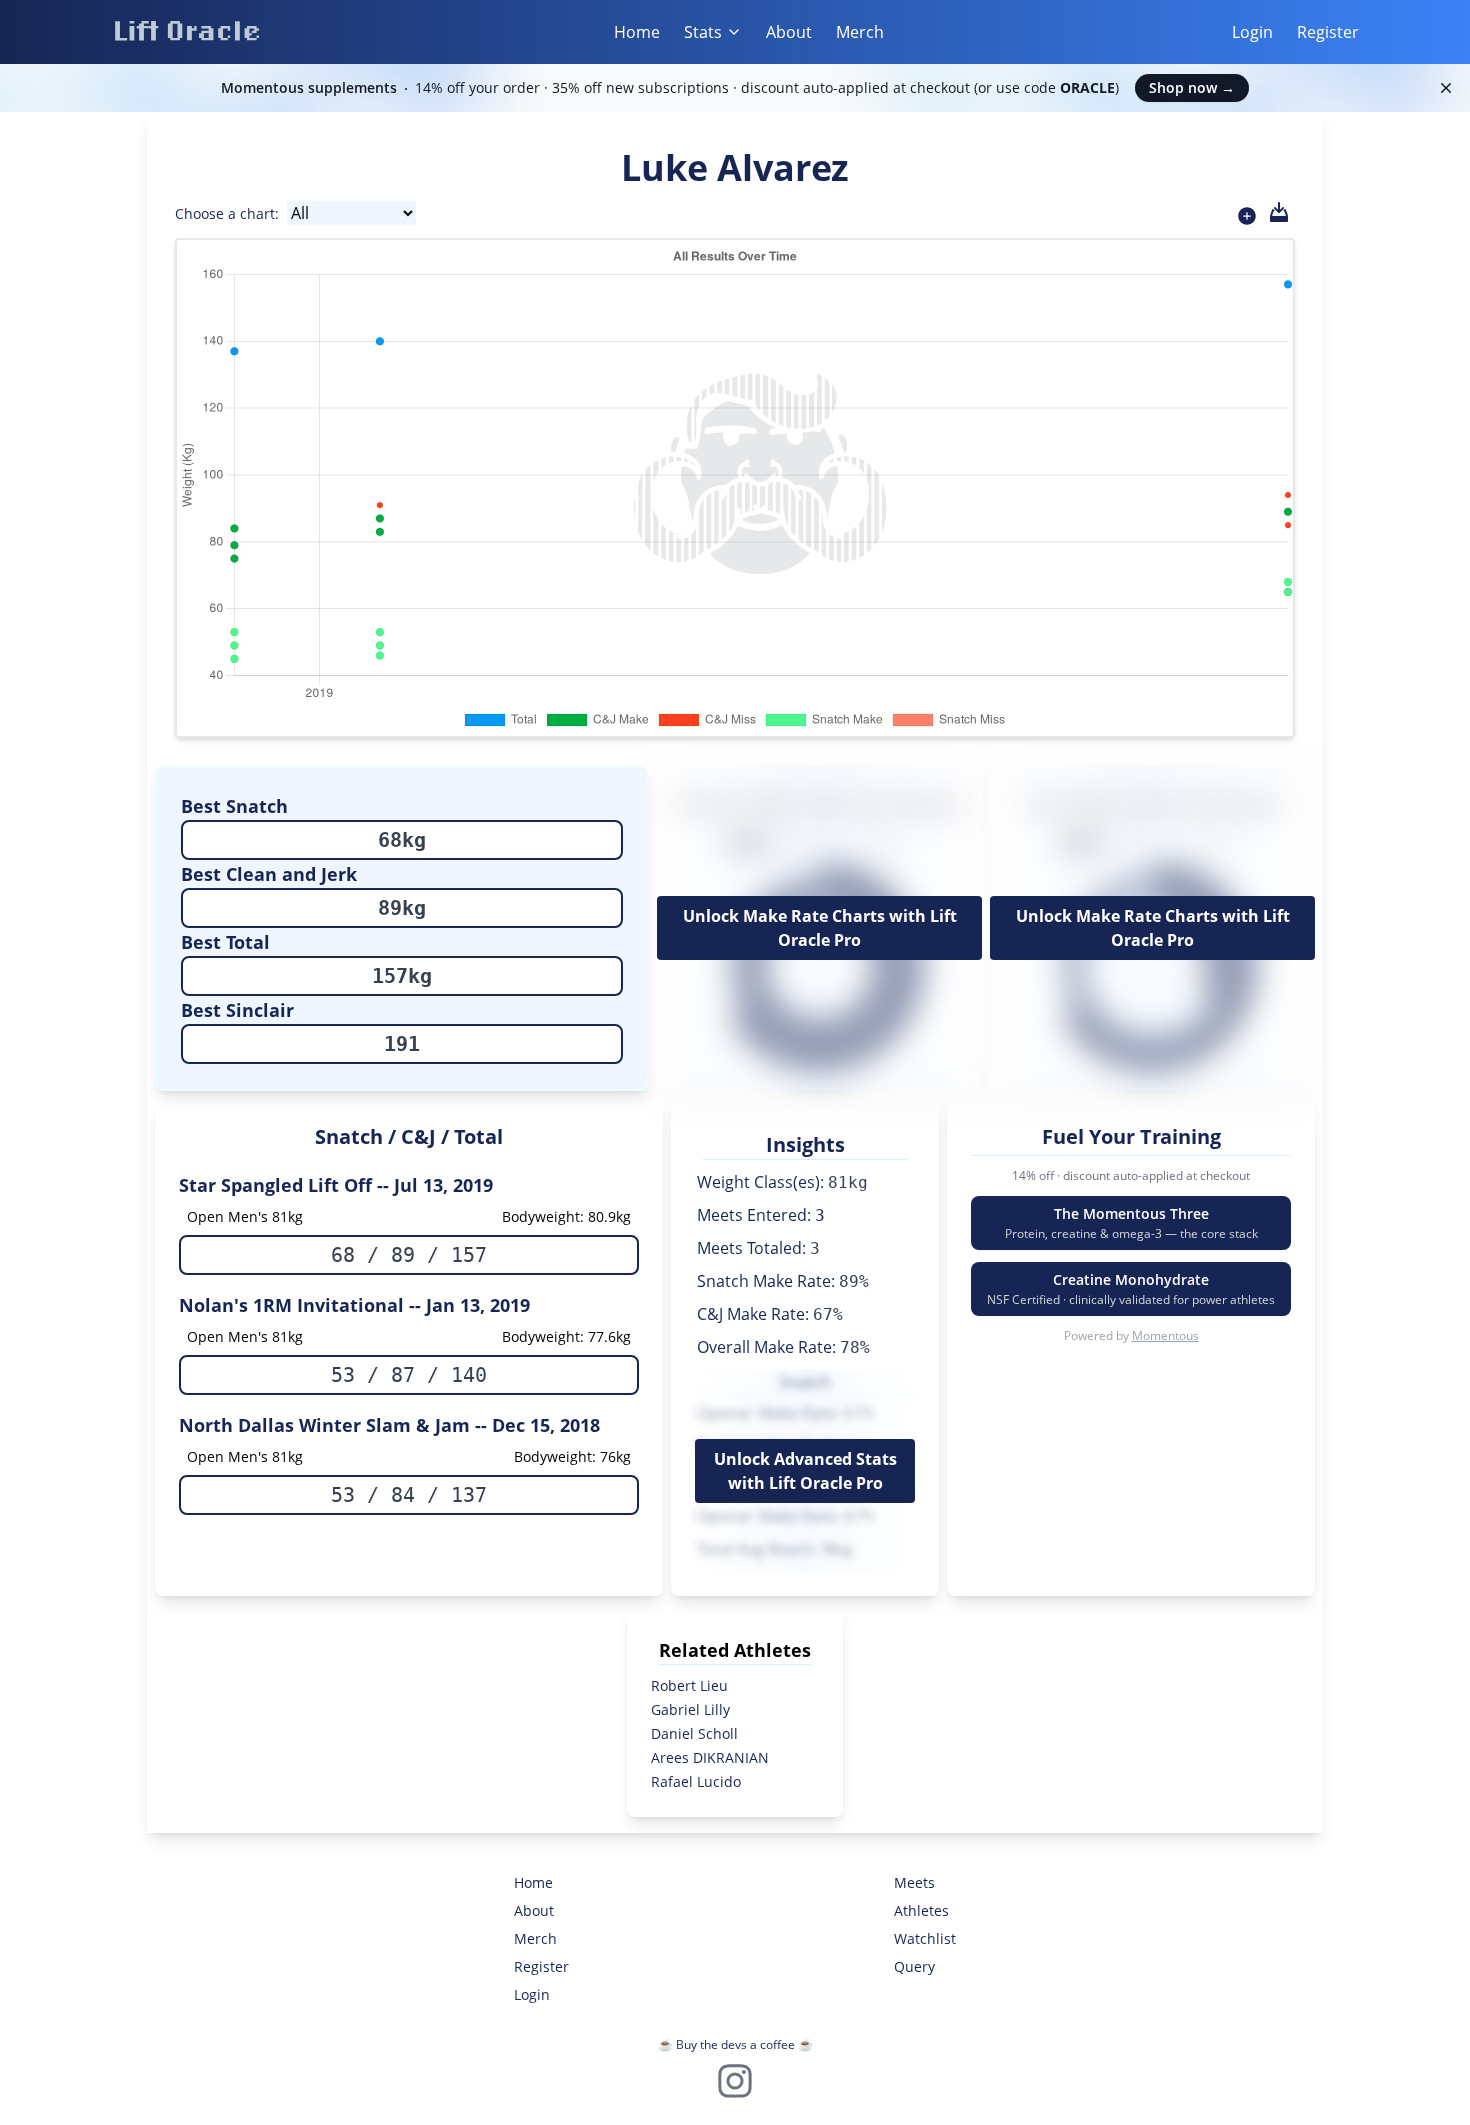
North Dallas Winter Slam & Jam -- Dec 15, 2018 (389, 1425)
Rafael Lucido (696, 1781)
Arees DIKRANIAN (710, 1757)
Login (1252, 32)
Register (1328, 32)
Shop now (1192, 87)
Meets (914, 1882)
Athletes (921, 1910)
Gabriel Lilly (690, 1709)
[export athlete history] (1279, 212)
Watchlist (925, 1938)
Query (914, 1966)
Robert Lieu (689, 1685)
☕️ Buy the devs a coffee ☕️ (735, 2044)
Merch (860, 32)
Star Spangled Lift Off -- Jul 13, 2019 (336, 1185)
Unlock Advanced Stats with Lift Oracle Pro (805, 1471)
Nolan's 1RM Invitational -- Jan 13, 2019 (354, 1305)
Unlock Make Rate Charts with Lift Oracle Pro (820, 928)
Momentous (1165, 1335)
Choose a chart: (227, 213)
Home (637, 32)
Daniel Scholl (694, 1733)
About (789, 32)
